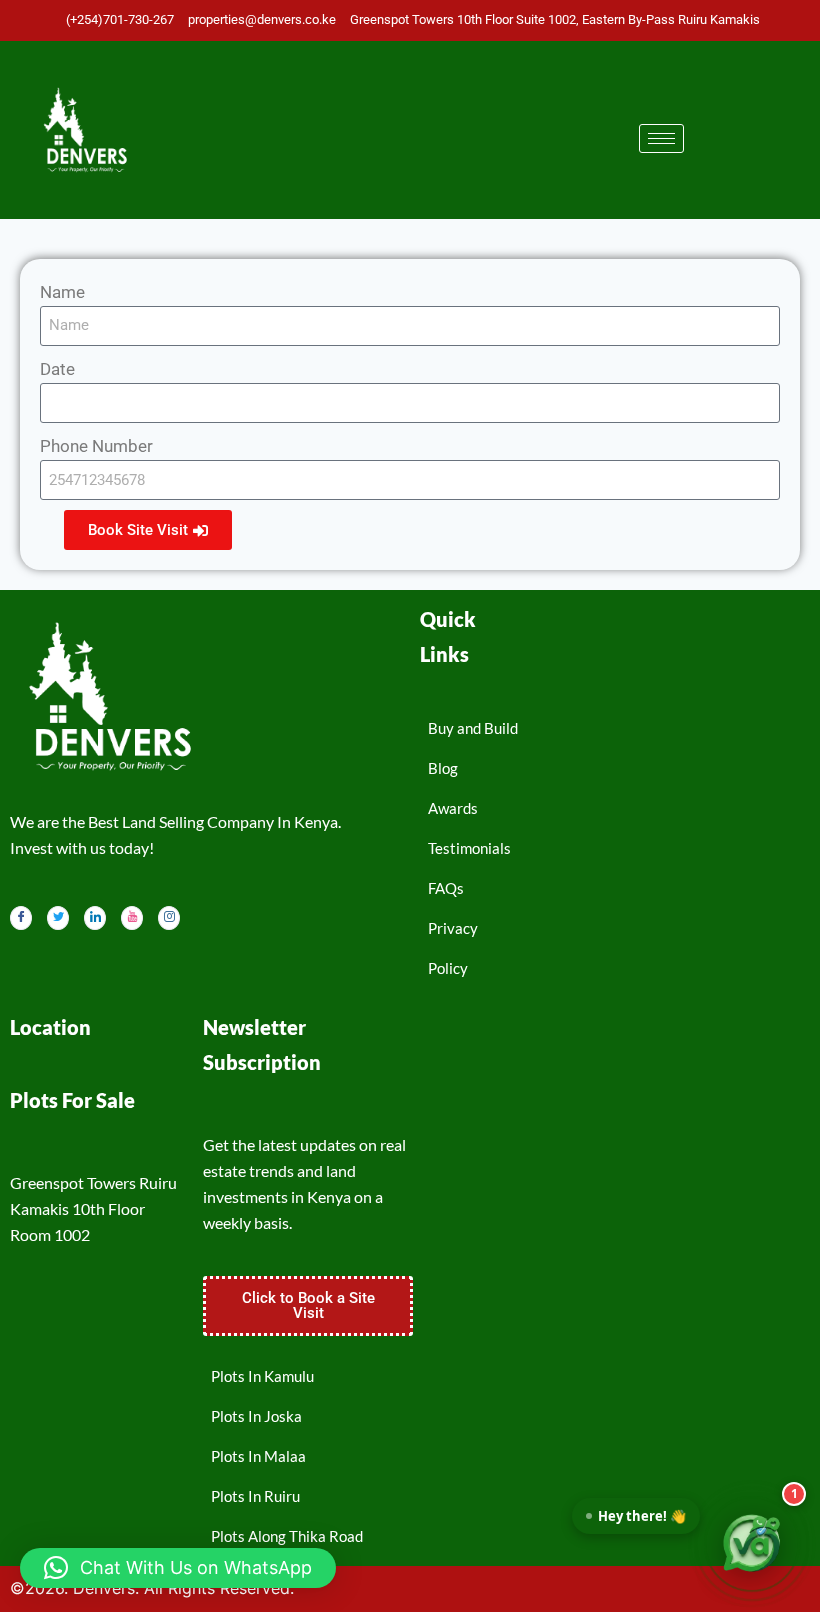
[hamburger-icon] (661, 138)
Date (57, 369)
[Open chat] (752, 1544)
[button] (178, 1568)
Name (62, 292)
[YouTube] (132, 918)
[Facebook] (21, 918)
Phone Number (96, 446)
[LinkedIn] (95, 918)
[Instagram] (169, 918)
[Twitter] (58, 918)
